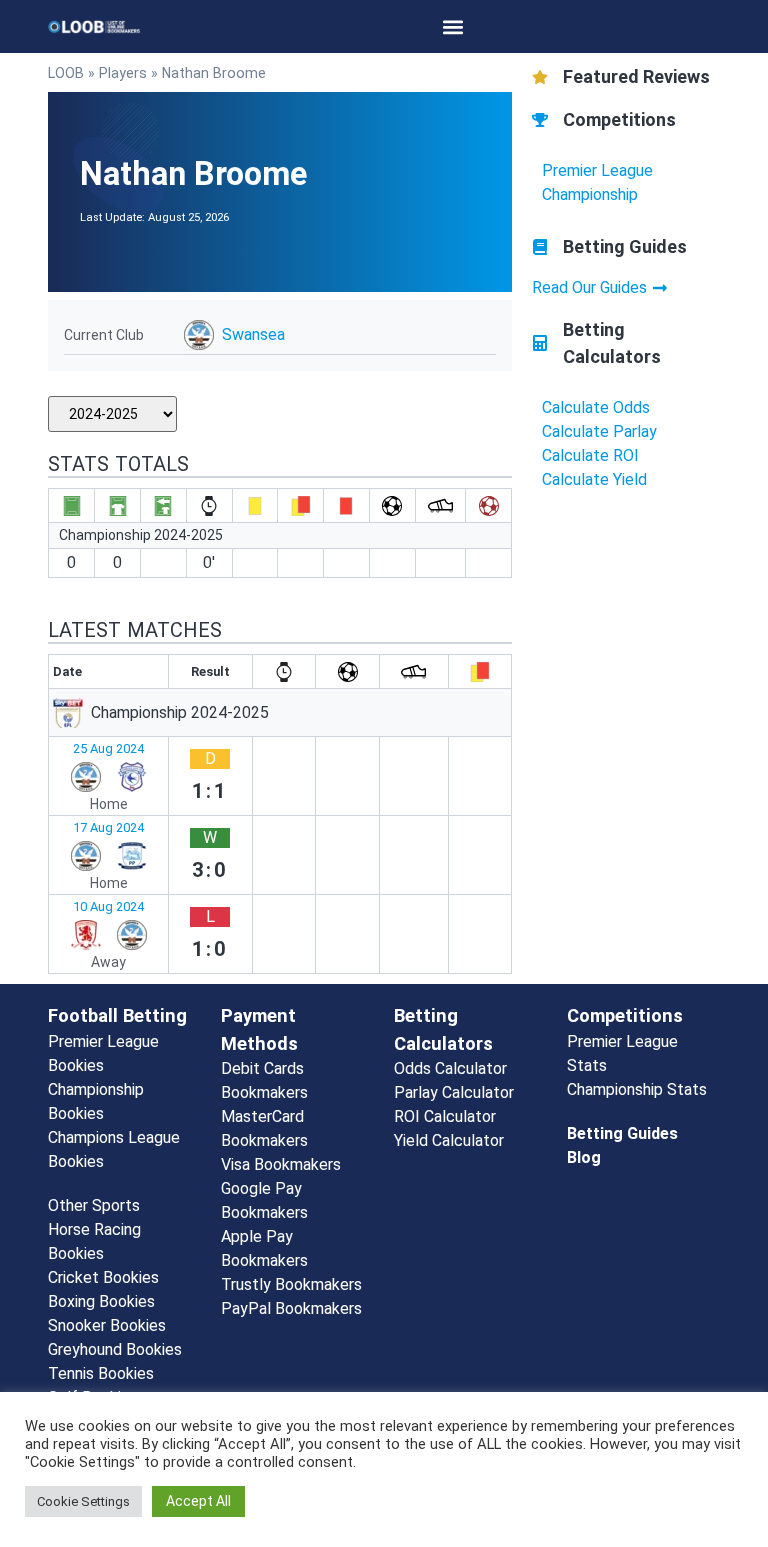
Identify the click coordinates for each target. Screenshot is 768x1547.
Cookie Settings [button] (83, 1501)
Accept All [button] (198, 1501)
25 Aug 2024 (108, 748)
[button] (453, 26)
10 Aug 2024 (108, 906)
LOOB (66, 73)
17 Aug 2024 (108, 827)
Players (123, 73)
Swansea (253, 334)
